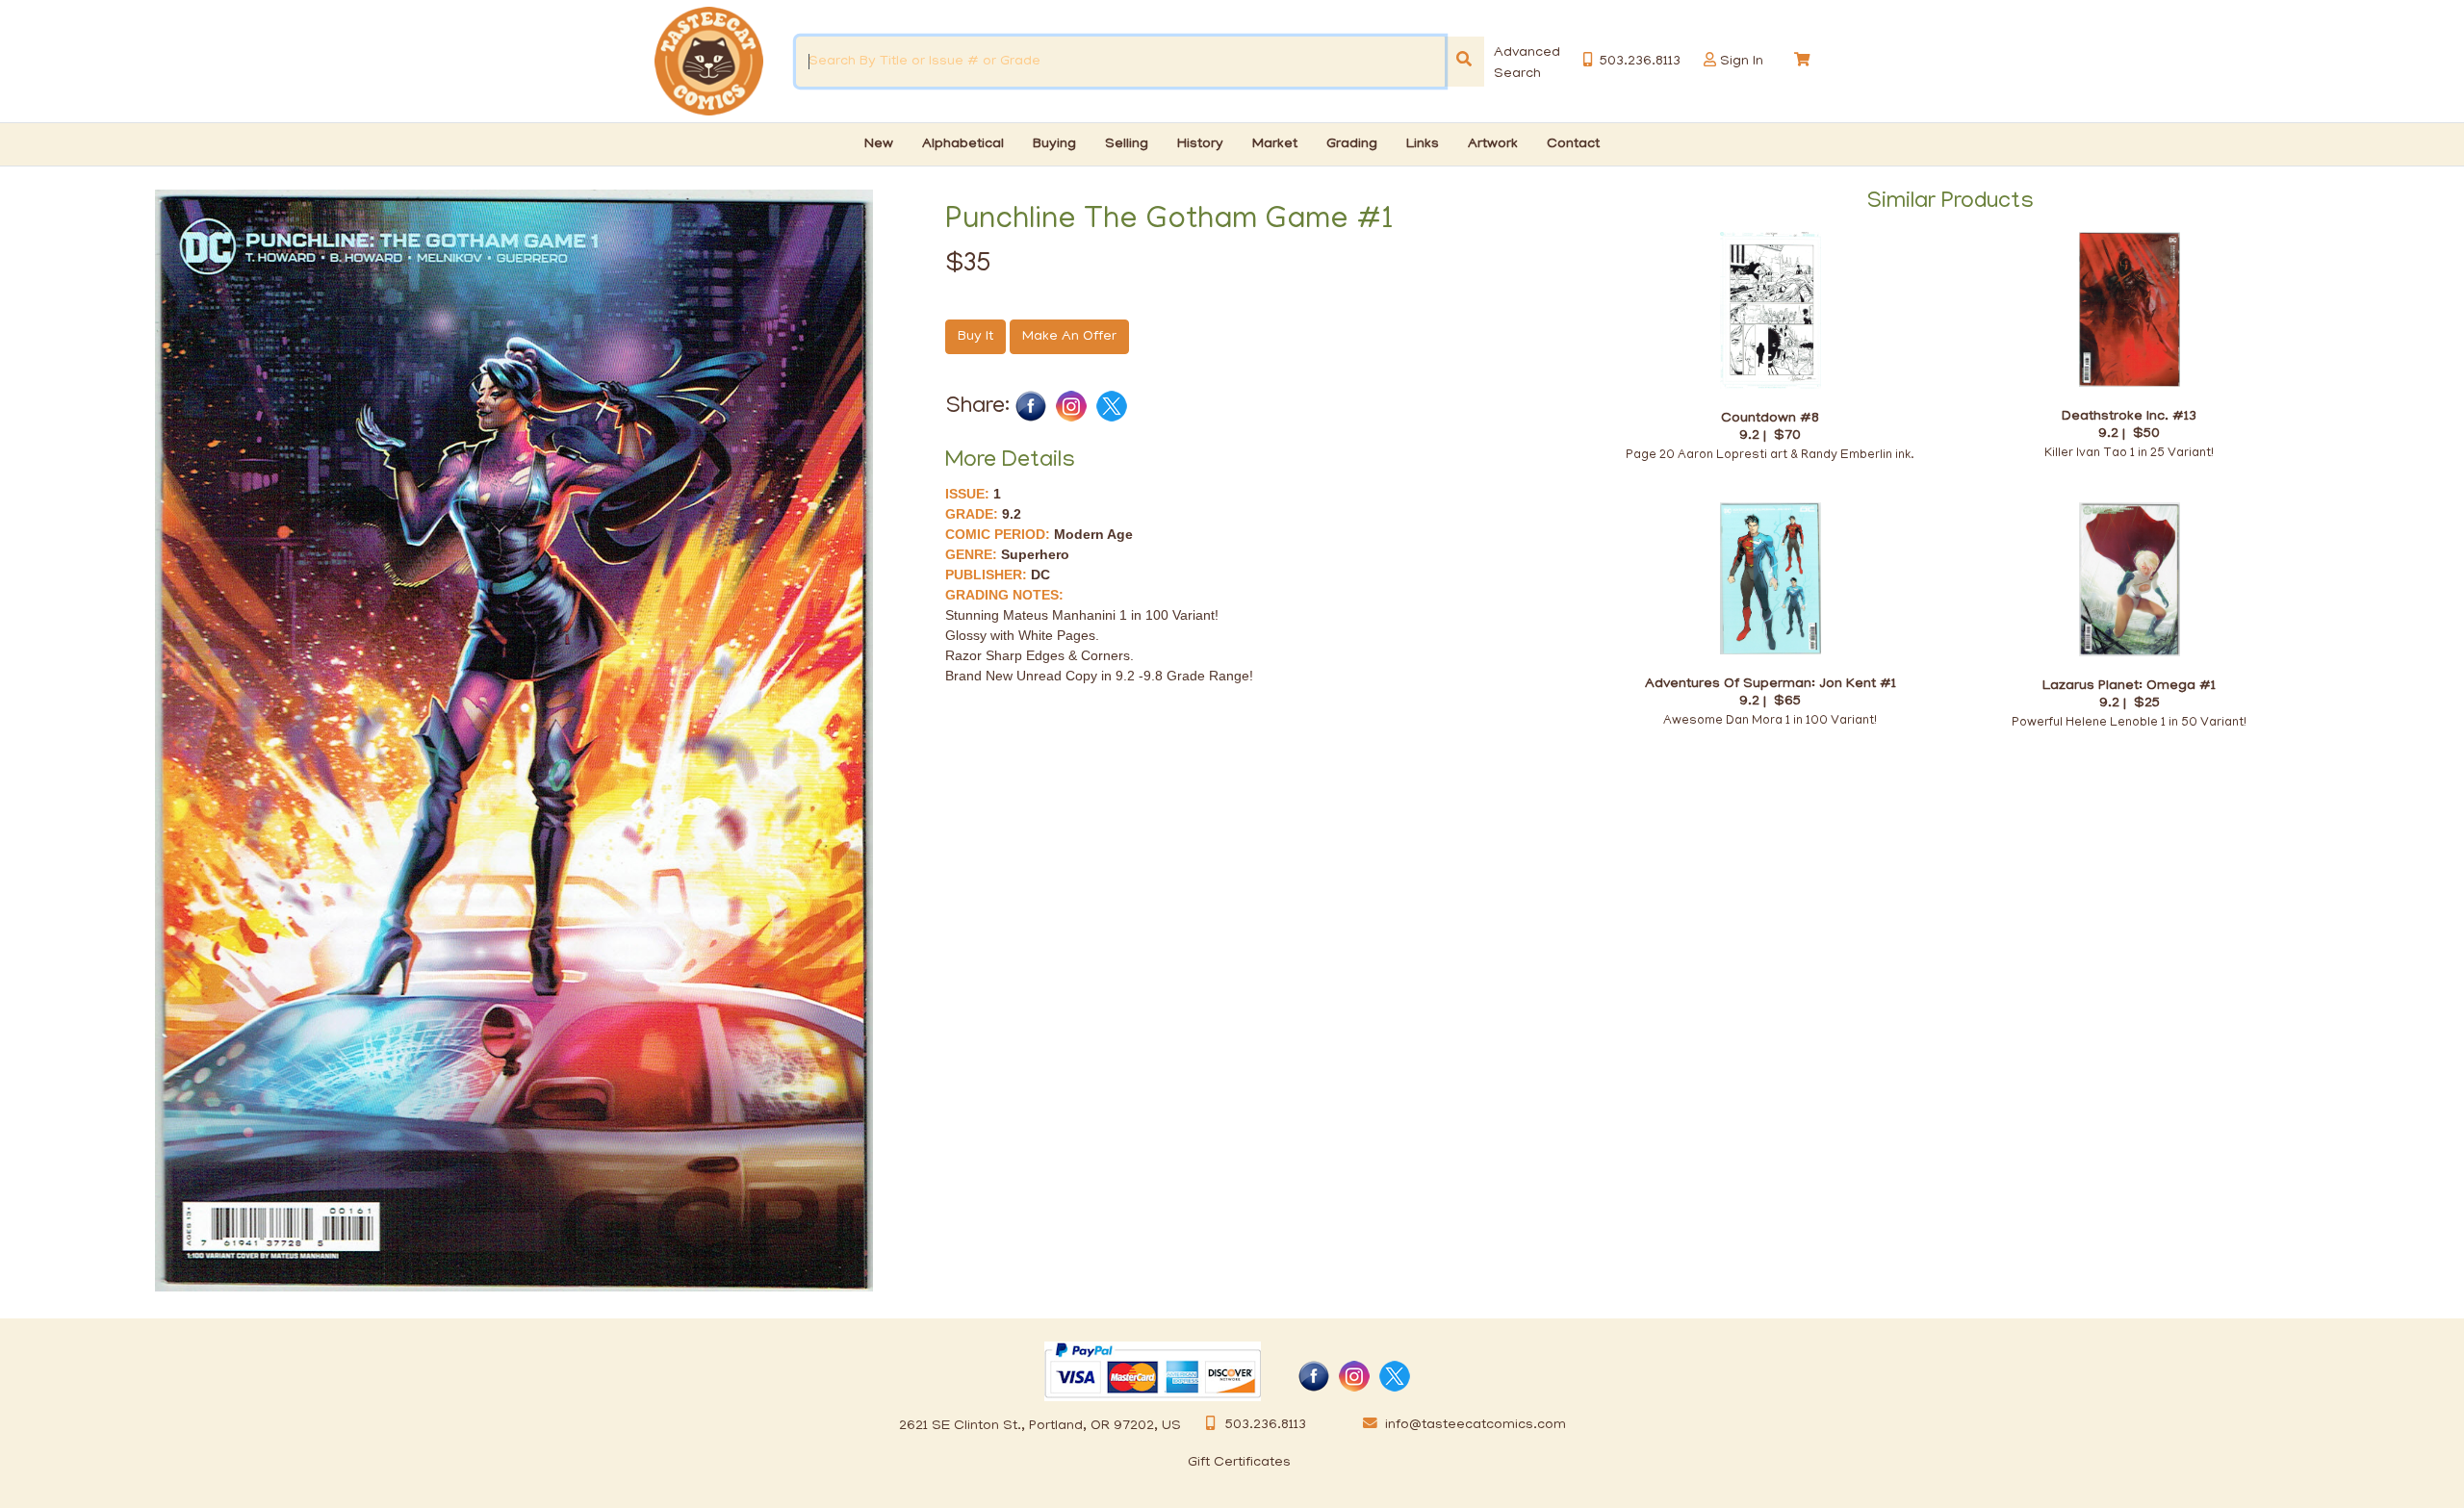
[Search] (1464, 62)
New (879, 144)
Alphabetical (963, 144)
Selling (1127, 144)
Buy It (975, 337)
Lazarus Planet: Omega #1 (2129, 686)
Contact (1573, 144)
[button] (1710, 60)
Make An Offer (1069, 337)
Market (1275, 144)
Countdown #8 (1770, 418)
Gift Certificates (1239, 1463)
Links (1423, 144)
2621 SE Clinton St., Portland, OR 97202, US (1040, 1426)
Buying (1054, 144)
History (1200, 144)
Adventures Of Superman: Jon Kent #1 (1771, 684)
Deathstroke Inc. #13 (2129, 416)
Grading (1352, 144)
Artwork (1493, 144)
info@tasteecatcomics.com (1476, 1425)
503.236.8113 (1266, 1425)
